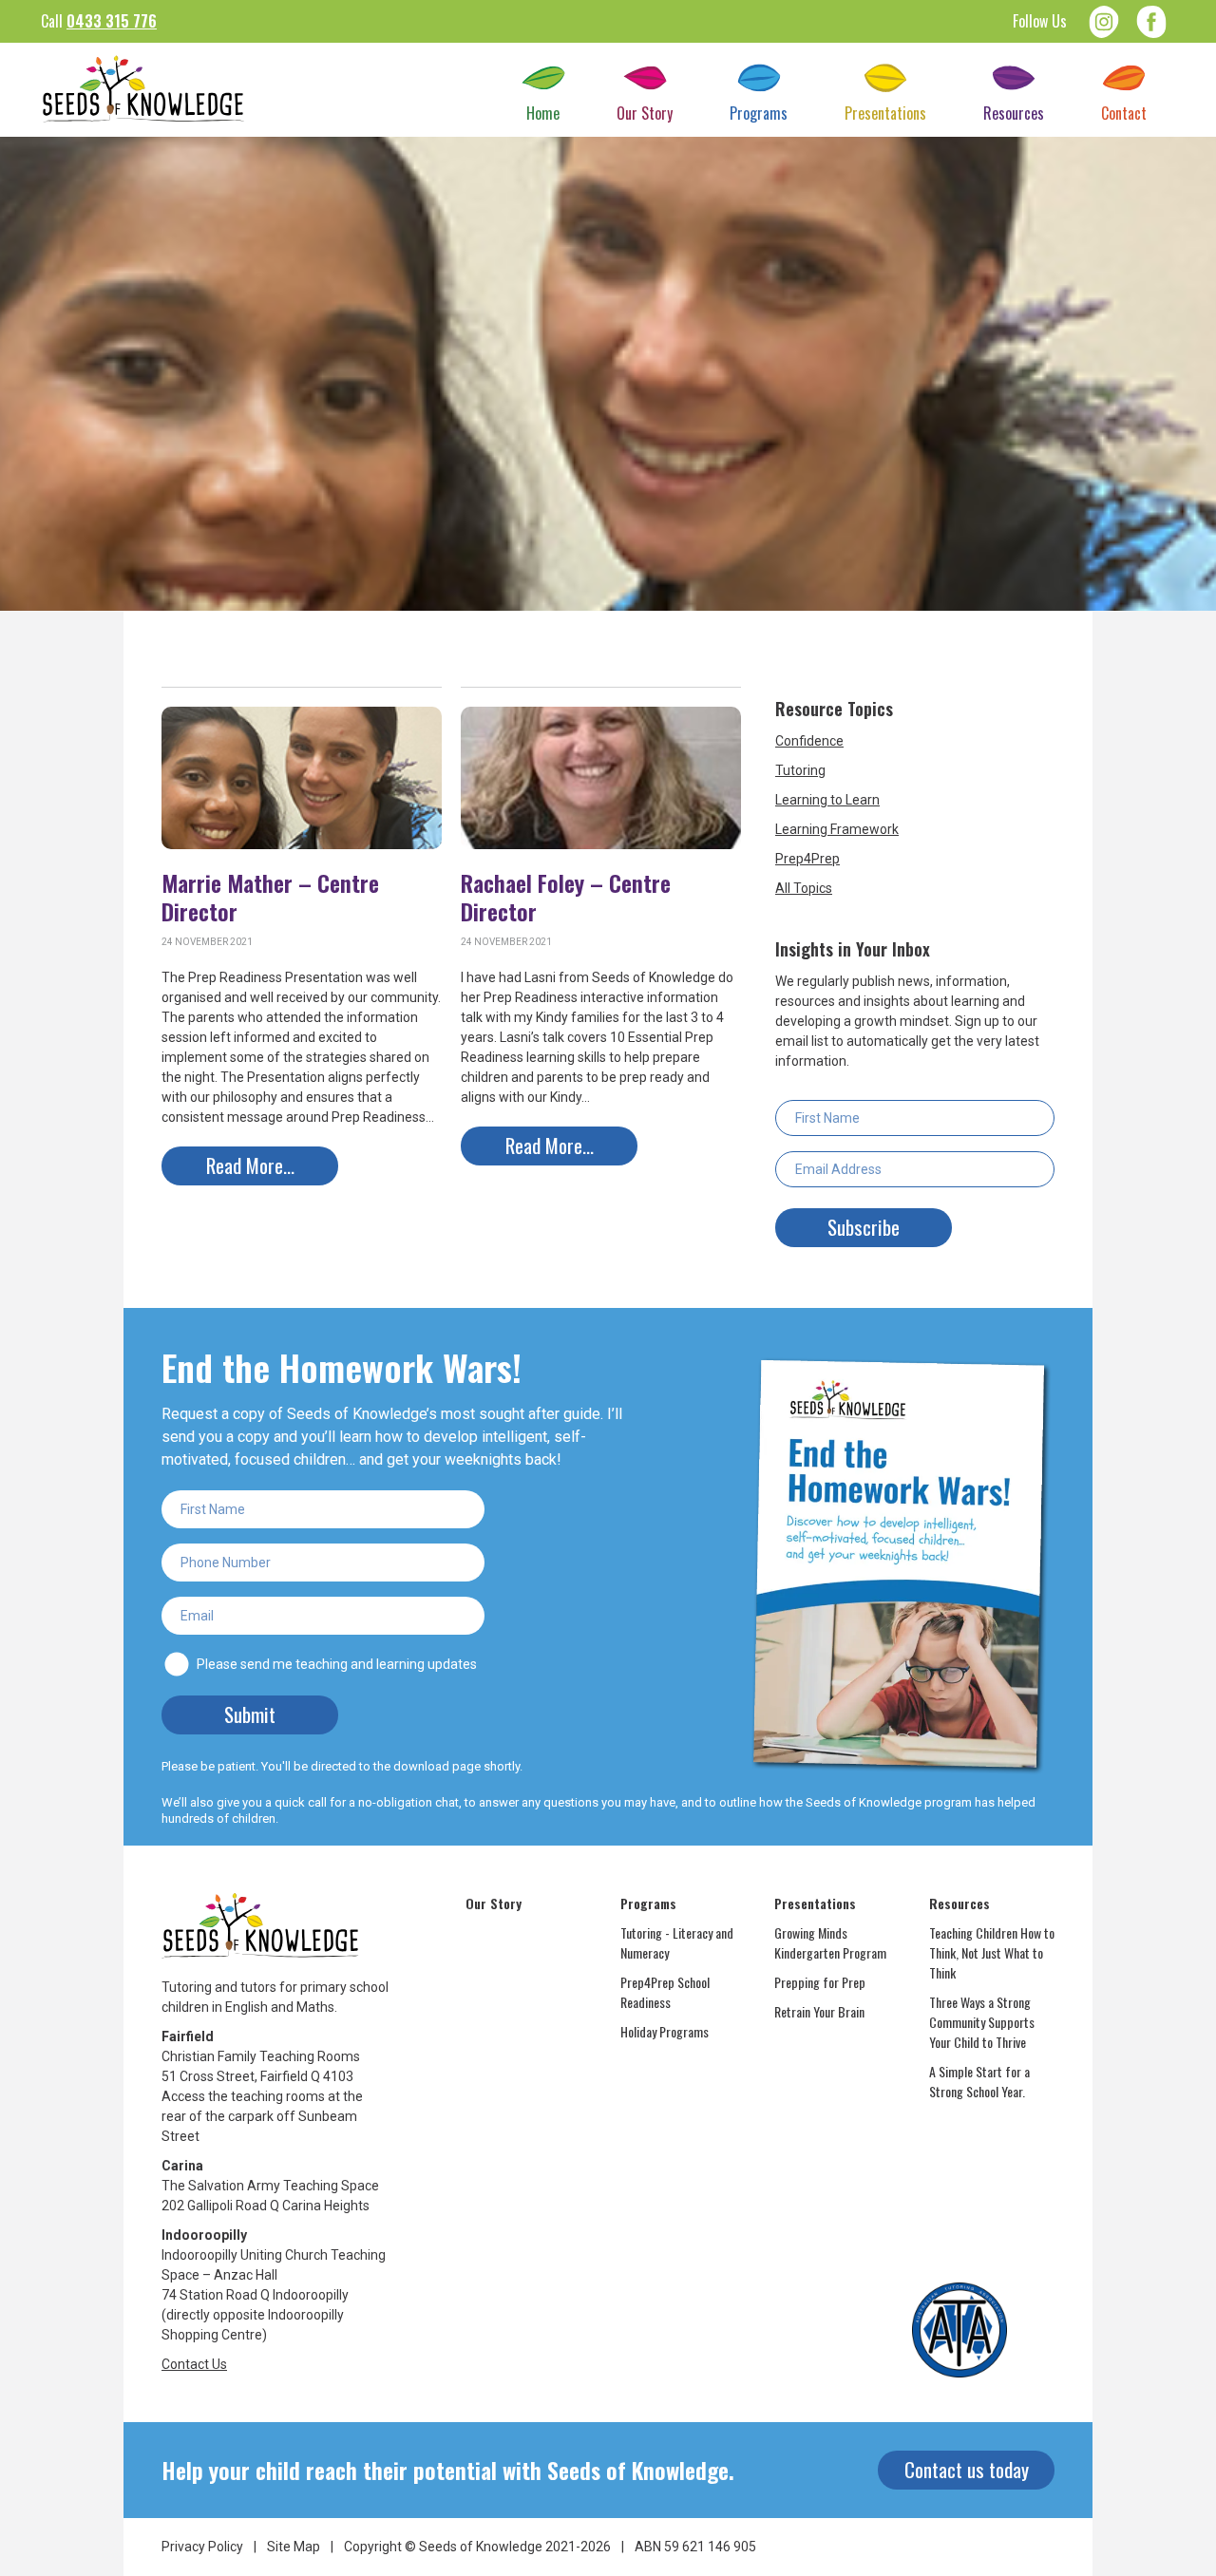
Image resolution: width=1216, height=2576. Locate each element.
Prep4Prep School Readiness (665, 1992)
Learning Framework (837, 829)
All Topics (804, 888)
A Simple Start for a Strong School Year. (979, 2081)
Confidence (809, 741)
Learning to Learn (827, 800)
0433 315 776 (112, 21)
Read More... (250, 1165)
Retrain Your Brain (819, 2011)
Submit (250, 1714)
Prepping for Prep (820, 1982)
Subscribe (864, 1227)
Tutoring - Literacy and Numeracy (677, 1942)
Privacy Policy (202, 2547)
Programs (648, 1903)
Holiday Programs (665, 2031)
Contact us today (967, 2469)
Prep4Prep (807, 859)
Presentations (815, 1903)
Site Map (294, 2547)
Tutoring (800, 770)
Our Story (494, 1903)
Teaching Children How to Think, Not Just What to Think (992, 1952)
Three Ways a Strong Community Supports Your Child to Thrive (982, 2022)
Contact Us (194, 2364)
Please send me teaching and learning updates (337, 1664)
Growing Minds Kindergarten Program (830, 1942)
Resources (959, 1903)
